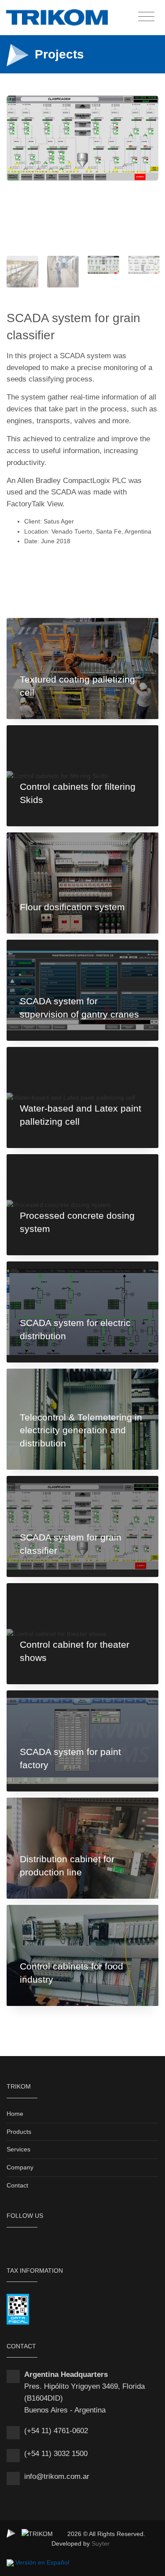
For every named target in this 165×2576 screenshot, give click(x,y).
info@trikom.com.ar (57, 2476)
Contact (17, 2185)
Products (19, 2132)
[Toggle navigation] (146, 17)
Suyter (101, 2543)
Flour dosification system (72, 907)
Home (15, 2114)
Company (20, 2167)
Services (18, 2149)
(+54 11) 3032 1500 (56, 2454)
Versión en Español (42, 2562)
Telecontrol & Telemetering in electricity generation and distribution (81, 1430)
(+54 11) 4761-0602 (56, 2431)
